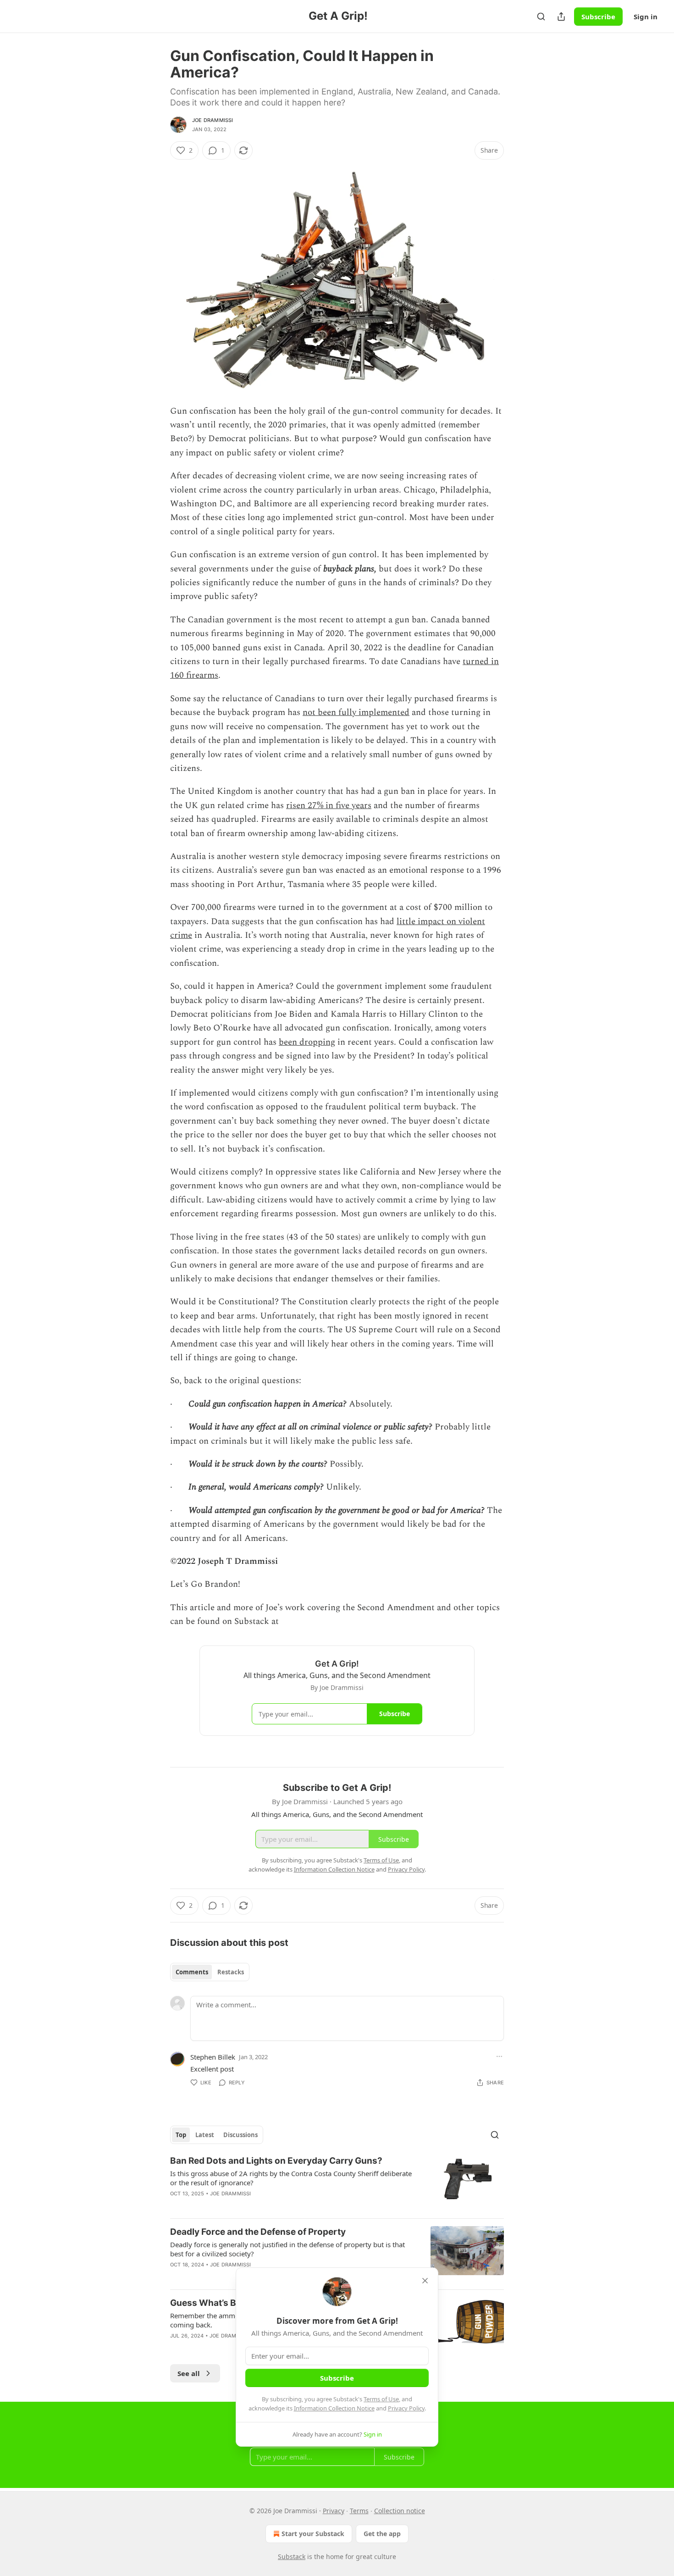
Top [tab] (181, 2135)
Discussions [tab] (240, 2135)
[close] (425, 2281)
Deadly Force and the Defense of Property (258, 2232)
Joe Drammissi (213, 120)
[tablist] (210, 1972)
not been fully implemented (356, 712)
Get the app (382, 2534)
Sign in (646, 17)
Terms (359, 2511)
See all (189, 2373)
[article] (337, 2183)
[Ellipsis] (499, 2056)
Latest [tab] (205, 2135)
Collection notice (400, 2511)
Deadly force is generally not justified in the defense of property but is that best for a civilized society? (287, 2249)
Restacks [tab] (231, 1972)
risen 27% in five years (329, 806)
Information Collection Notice (334, 2408)
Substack (292, 2557)
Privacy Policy (406, 2408)
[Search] (541, 17)
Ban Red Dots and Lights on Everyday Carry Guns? (276, 2161)
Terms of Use (381, 2399)
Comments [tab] (192, 1972)
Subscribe (598, 17)
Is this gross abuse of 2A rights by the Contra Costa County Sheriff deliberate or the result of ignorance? (291, 2178)
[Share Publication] (561, 17)
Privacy (334, 2511)
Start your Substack (313, 2534)
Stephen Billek (213, 2057)
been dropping (307, 1042)
